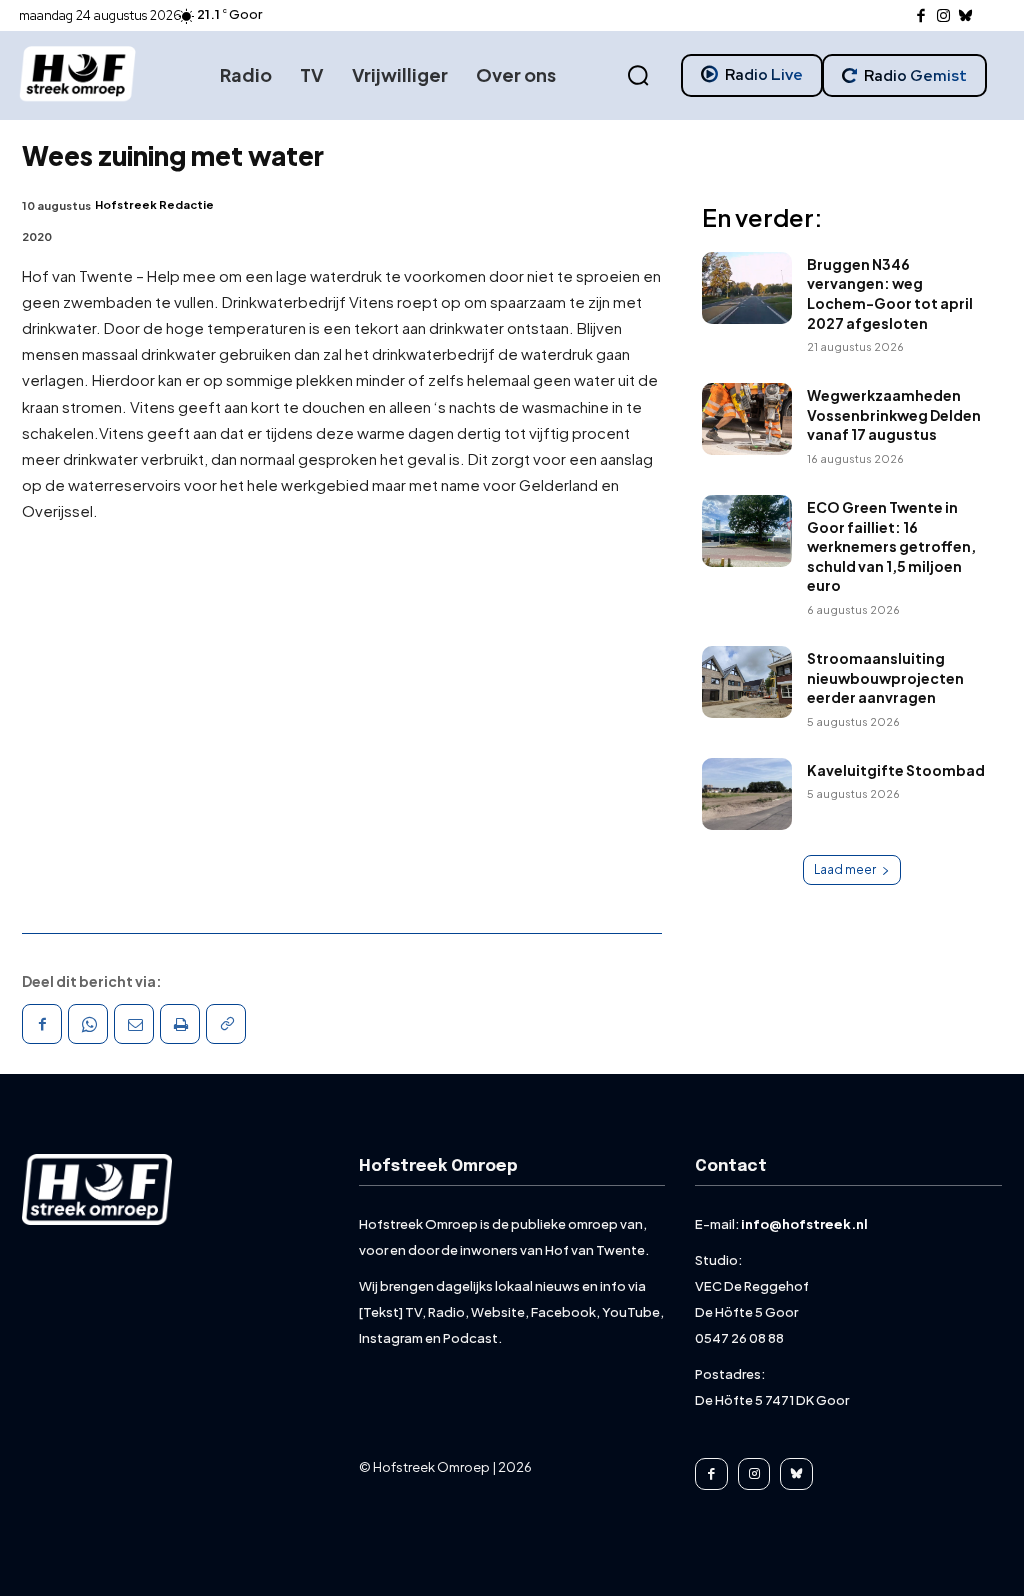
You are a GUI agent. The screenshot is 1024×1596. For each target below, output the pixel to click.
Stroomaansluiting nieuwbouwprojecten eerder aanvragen (885, 677)
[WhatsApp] (88, 1024)
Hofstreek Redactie (154, 204)
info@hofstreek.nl (804, 1224)
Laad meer (845, 869)
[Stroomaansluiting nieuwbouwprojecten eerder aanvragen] (747, 682)
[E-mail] (134, 1024)
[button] (638, 76)
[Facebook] (921, 16)
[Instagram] (943, 16)
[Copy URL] (226, 1024)
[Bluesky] (966, 16)
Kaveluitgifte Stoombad (896, 770)
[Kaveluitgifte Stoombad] (747, 794)
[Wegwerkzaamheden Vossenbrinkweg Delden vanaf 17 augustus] (747, 419)
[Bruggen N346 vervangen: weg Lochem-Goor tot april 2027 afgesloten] (747, 288)
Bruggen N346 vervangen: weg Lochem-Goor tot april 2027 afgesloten (890, 293)
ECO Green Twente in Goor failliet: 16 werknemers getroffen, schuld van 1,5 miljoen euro (891, 546)
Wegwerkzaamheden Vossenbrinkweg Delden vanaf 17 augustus (894, 414)
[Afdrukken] (180, 1024)
